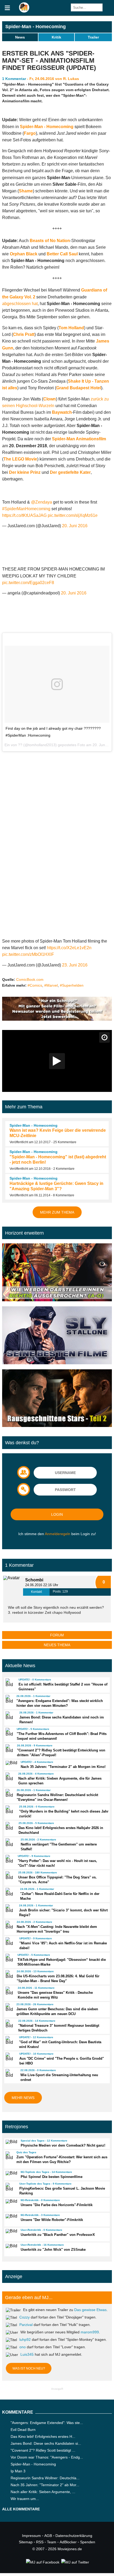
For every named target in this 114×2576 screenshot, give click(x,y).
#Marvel (51, 985)
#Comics (35, 985)
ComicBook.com (30, 979)
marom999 (90, 2332)
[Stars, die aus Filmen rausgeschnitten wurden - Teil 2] (57, 1399)
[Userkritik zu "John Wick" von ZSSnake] (11, 2246)
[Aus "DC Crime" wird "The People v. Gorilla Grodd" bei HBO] (10, 2057)
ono (23, 2347)
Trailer (93, 37)
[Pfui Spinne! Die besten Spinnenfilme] (11, 2173)
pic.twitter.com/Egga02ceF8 (28, 583)
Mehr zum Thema (57, 1212)
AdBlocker (68, 2542)
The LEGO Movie (20, 459)
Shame (26, 191)
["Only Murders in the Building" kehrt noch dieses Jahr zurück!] (10, 1810)
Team (52, 2542)
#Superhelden (72, 985)
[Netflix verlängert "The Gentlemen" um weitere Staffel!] (11, 1843)
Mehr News (23, 2098)
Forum (57, 1635)
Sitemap (26, 2542)
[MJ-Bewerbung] (57, 1019)
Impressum (31, 2536)
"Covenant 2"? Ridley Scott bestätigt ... (43, 2450)
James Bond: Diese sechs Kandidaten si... (46, 2443)
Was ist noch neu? (29, 2368)
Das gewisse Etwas (90, 2310)
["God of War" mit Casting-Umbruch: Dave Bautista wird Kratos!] (10, 2040)
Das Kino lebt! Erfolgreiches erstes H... (43, 2436)
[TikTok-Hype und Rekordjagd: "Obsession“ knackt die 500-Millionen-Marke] (9, 1958)
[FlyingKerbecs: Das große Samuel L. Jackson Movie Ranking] (10, 2187)
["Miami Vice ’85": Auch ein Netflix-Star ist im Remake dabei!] (10, 1941)
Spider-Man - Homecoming (36, 27)
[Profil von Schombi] (13, 1586)
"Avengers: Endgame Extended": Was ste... (47, 2423)
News (20, 37)
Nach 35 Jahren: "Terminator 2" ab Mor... (45, 2485)
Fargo (30, 133)
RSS (40, 2542)
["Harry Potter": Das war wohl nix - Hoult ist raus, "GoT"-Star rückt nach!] (9, 1859)
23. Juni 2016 (75, 965)
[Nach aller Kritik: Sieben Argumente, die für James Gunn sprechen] (10, 1777)
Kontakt (36, 1592)
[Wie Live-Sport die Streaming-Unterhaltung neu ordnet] (11, 2073)
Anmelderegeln (58, 1534)
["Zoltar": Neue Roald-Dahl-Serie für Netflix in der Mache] (10, 1892)
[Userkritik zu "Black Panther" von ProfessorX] (11, 2231)
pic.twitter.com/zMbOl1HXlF (28, 954)
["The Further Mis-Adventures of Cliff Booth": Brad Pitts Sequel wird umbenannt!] (9, 1732)
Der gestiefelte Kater (70, 472)
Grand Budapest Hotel (79, 388)
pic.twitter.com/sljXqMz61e (73, 515)
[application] (57, 1061)
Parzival (26, 2325)
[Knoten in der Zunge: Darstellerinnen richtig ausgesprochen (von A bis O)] (57, 1273)
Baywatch (62, 412)
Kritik (56, 37)
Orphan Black (24, 254)
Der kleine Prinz (25, 472)
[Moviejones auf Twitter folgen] (75, 2562)
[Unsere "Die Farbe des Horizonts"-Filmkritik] (11, 2201)
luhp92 (25, 2339)
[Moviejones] (24, 11)
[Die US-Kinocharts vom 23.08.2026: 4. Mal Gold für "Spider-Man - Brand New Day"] (9, 1974)
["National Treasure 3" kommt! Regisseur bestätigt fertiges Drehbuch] (10, 2024)
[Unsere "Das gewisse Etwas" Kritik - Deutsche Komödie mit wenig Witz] (9, 1991)
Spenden (88, 2542)
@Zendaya (41, 502)
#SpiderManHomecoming (26, 509)
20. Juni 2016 (75, 526)
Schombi (34, 1580)
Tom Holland (71, 328)
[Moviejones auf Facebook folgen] (42, 2562)
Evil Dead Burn (23, 2430)
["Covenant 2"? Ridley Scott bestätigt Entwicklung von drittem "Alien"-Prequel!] (9, 1749)
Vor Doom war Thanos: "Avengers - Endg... (47, 2457)
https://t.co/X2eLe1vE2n (69, 948)
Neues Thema (57, 1645)
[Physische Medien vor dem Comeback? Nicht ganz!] (11, 2142)
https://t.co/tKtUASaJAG (24, 515)
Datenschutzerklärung (74, 2536)
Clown (50, 399)
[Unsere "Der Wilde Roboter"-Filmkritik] (11, 2216)
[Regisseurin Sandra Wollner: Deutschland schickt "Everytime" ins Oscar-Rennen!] (9, 1793)
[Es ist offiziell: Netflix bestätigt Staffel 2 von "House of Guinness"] (10, 1683)
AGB (48, 2536)
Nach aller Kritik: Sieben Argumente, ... (43, 2492)
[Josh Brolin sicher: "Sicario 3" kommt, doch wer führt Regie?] (10, 1908)
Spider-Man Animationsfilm (79, 439)
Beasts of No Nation (50, 241)
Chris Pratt (24, 334)
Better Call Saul (62, 254)
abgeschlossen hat (20, 304)
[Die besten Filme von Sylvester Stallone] (57, 1336)
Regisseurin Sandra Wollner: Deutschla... (45, 2478)
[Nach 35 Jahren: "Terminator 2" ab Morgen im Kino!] (11, 1763)
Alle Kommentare (21, 2509)
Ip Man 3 (18, 2471)
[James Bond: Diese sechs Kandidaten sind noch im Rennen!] (10, 1716)
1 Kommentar (14, 79)
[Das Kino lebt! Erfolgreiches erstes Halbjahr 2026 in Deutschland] (10, 1826)
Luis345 (27, 2354)
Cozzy (25, 2317)
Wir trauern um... (25, 2499)
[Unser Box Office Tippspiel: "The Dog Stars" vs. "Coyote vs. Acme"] (10, 1876)
